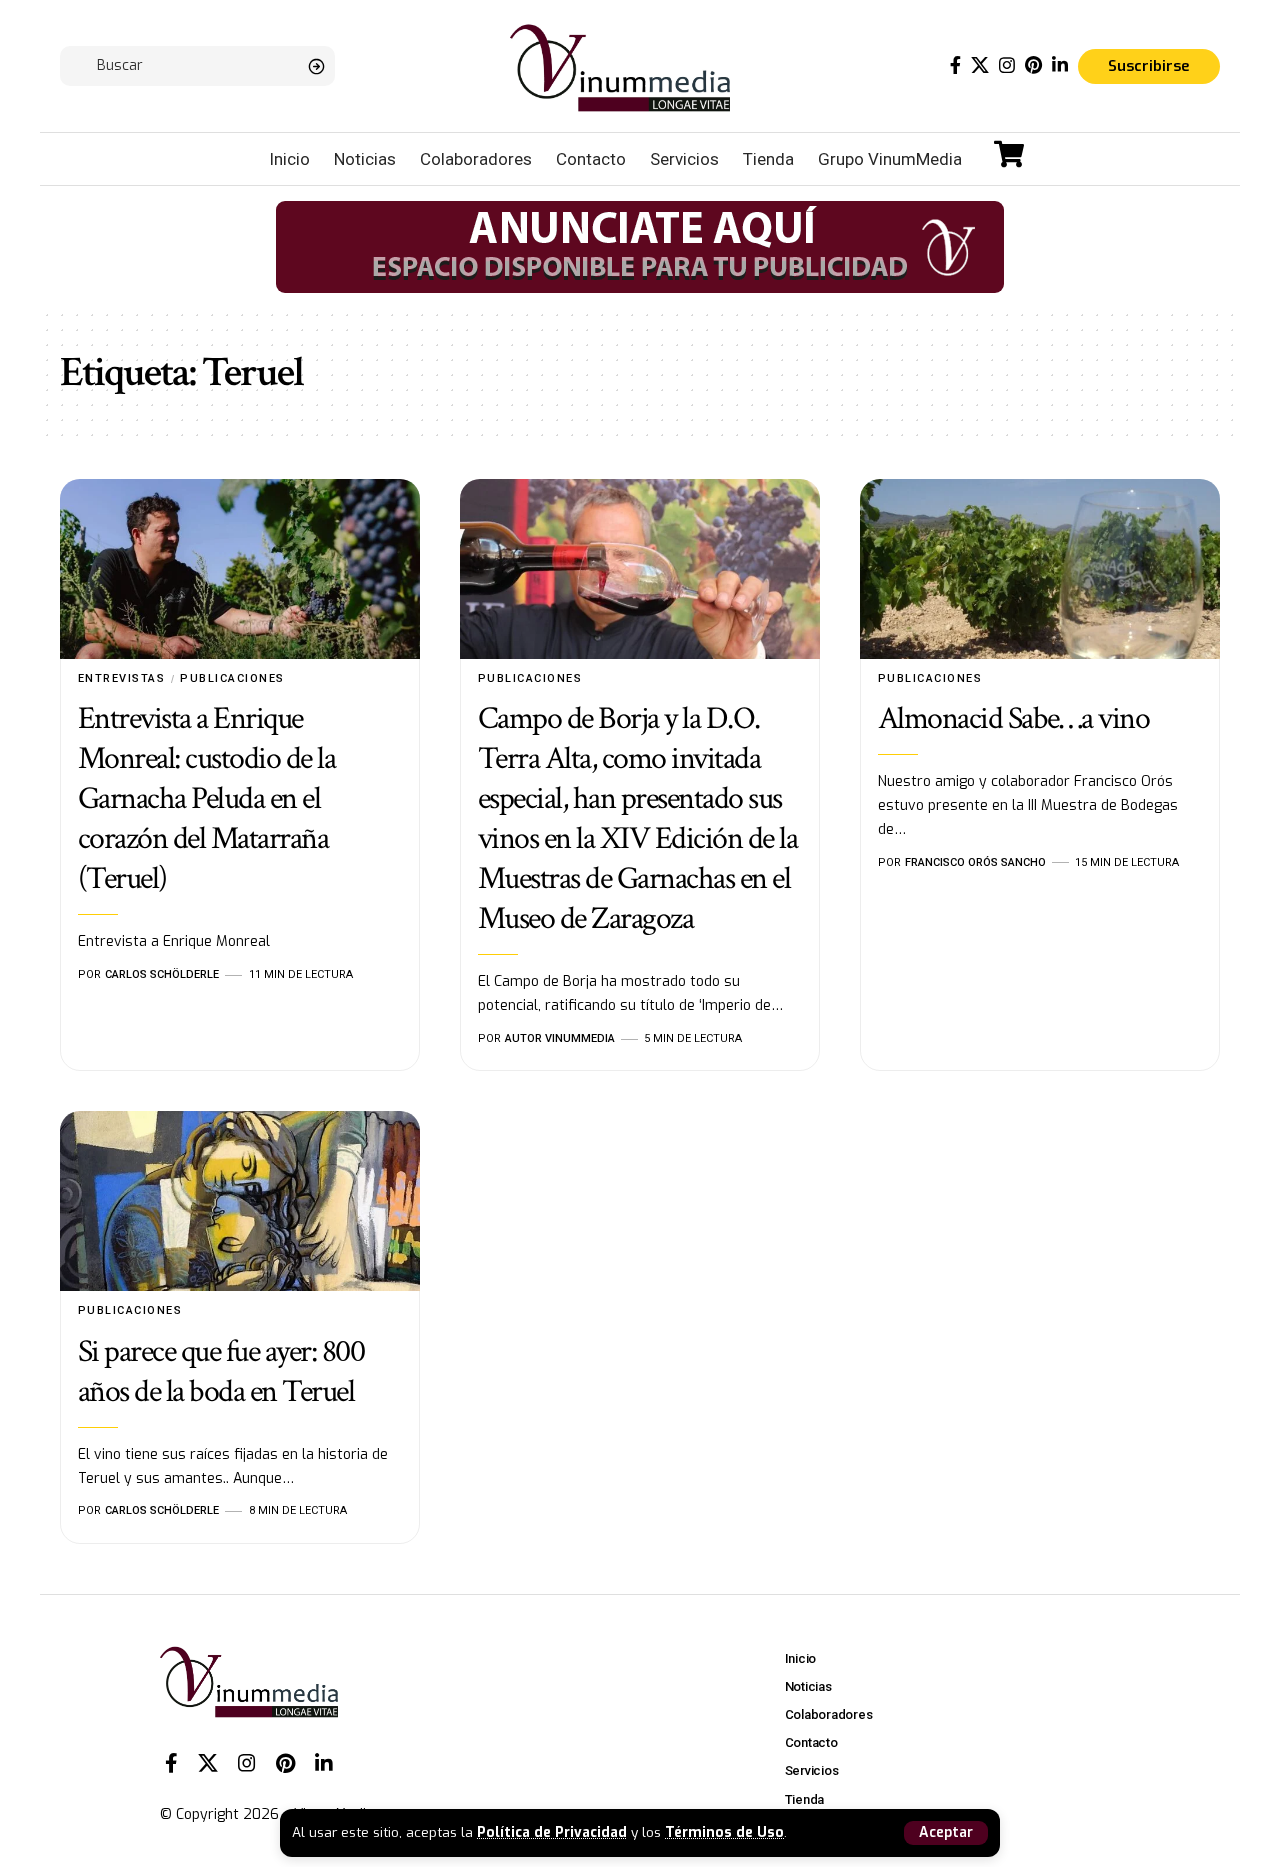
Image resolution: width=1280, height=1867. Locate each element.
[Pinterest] (1033, 65)
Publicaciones (232, 678)
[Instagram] (1007, 65)
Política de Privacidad (552, 1832)
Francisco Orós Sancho (975, 862)
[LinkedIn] (1060, 65)
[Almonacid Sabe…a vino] (1040, 569)
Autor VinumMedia (560, 1038)
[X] (980, 65)
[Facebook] (955, 65)
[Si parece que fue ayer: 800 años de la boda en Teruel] (240, 1201)
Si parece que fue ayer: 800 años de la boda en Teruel (221, 1371)
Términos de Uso (724, 1832)
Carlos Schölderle (162, 974)
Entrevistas (122, 678)
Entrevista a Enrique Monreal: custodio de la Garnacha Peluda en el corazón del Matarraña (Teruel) (207, 798)
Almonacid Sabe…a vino (1014, 718)
